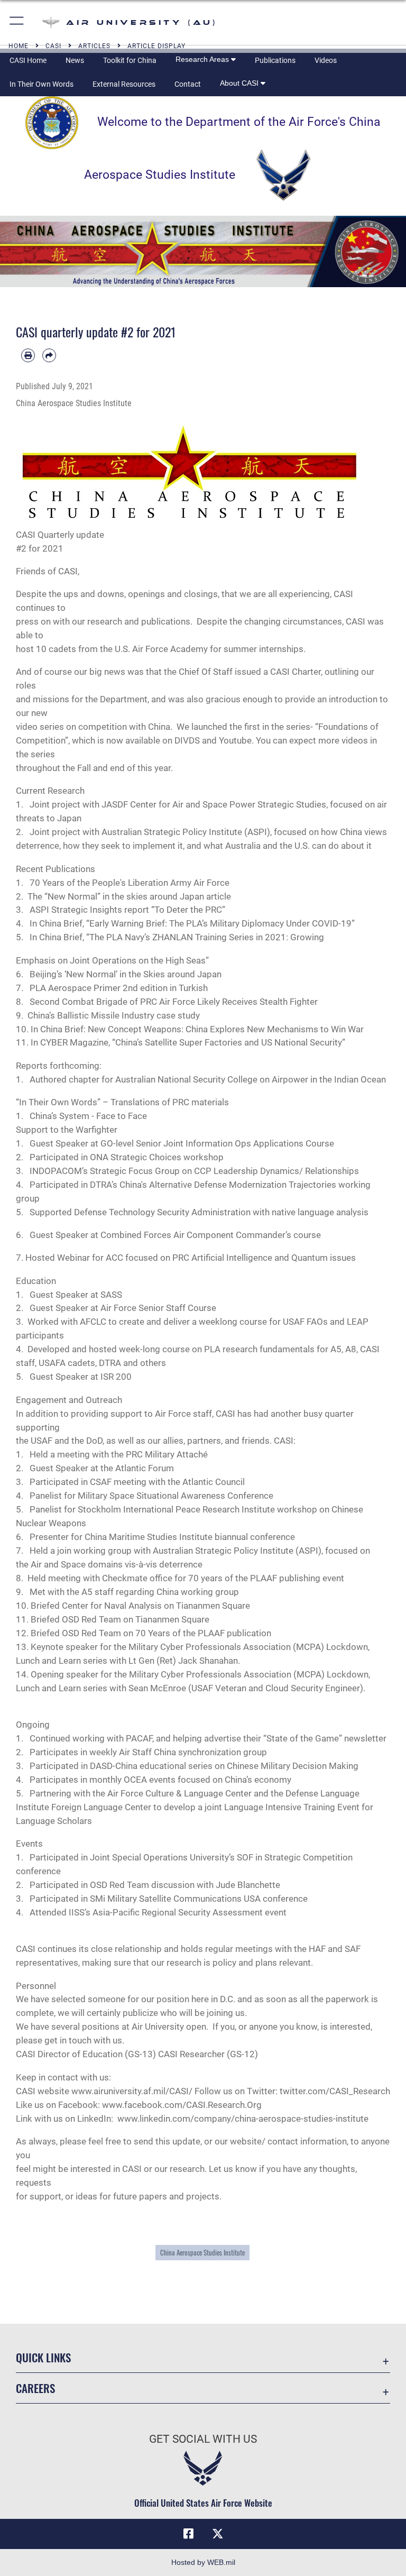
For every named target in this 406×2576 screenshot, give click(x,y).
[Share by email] (49, 355)
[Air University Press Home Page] (203, 251)
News (75, 60)
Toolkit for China (130, 60)
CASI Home (28, 60)
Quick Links (43, 2357)
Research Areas (203, 59)
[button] (17, 22)
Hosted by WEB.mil (203, 2562)
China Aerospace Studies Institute (202, 2253)
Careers (35, 2388)
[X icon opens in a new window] (218, 2534)
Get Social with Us (203, 2439)
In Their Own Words (41, 84)
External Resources (124, 84)
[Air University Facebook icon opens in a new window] (188, 2534)
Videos (326, 60)
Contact (188, 84)
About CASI (240, 83)
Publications (275, 60)
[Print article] (28, 355)
